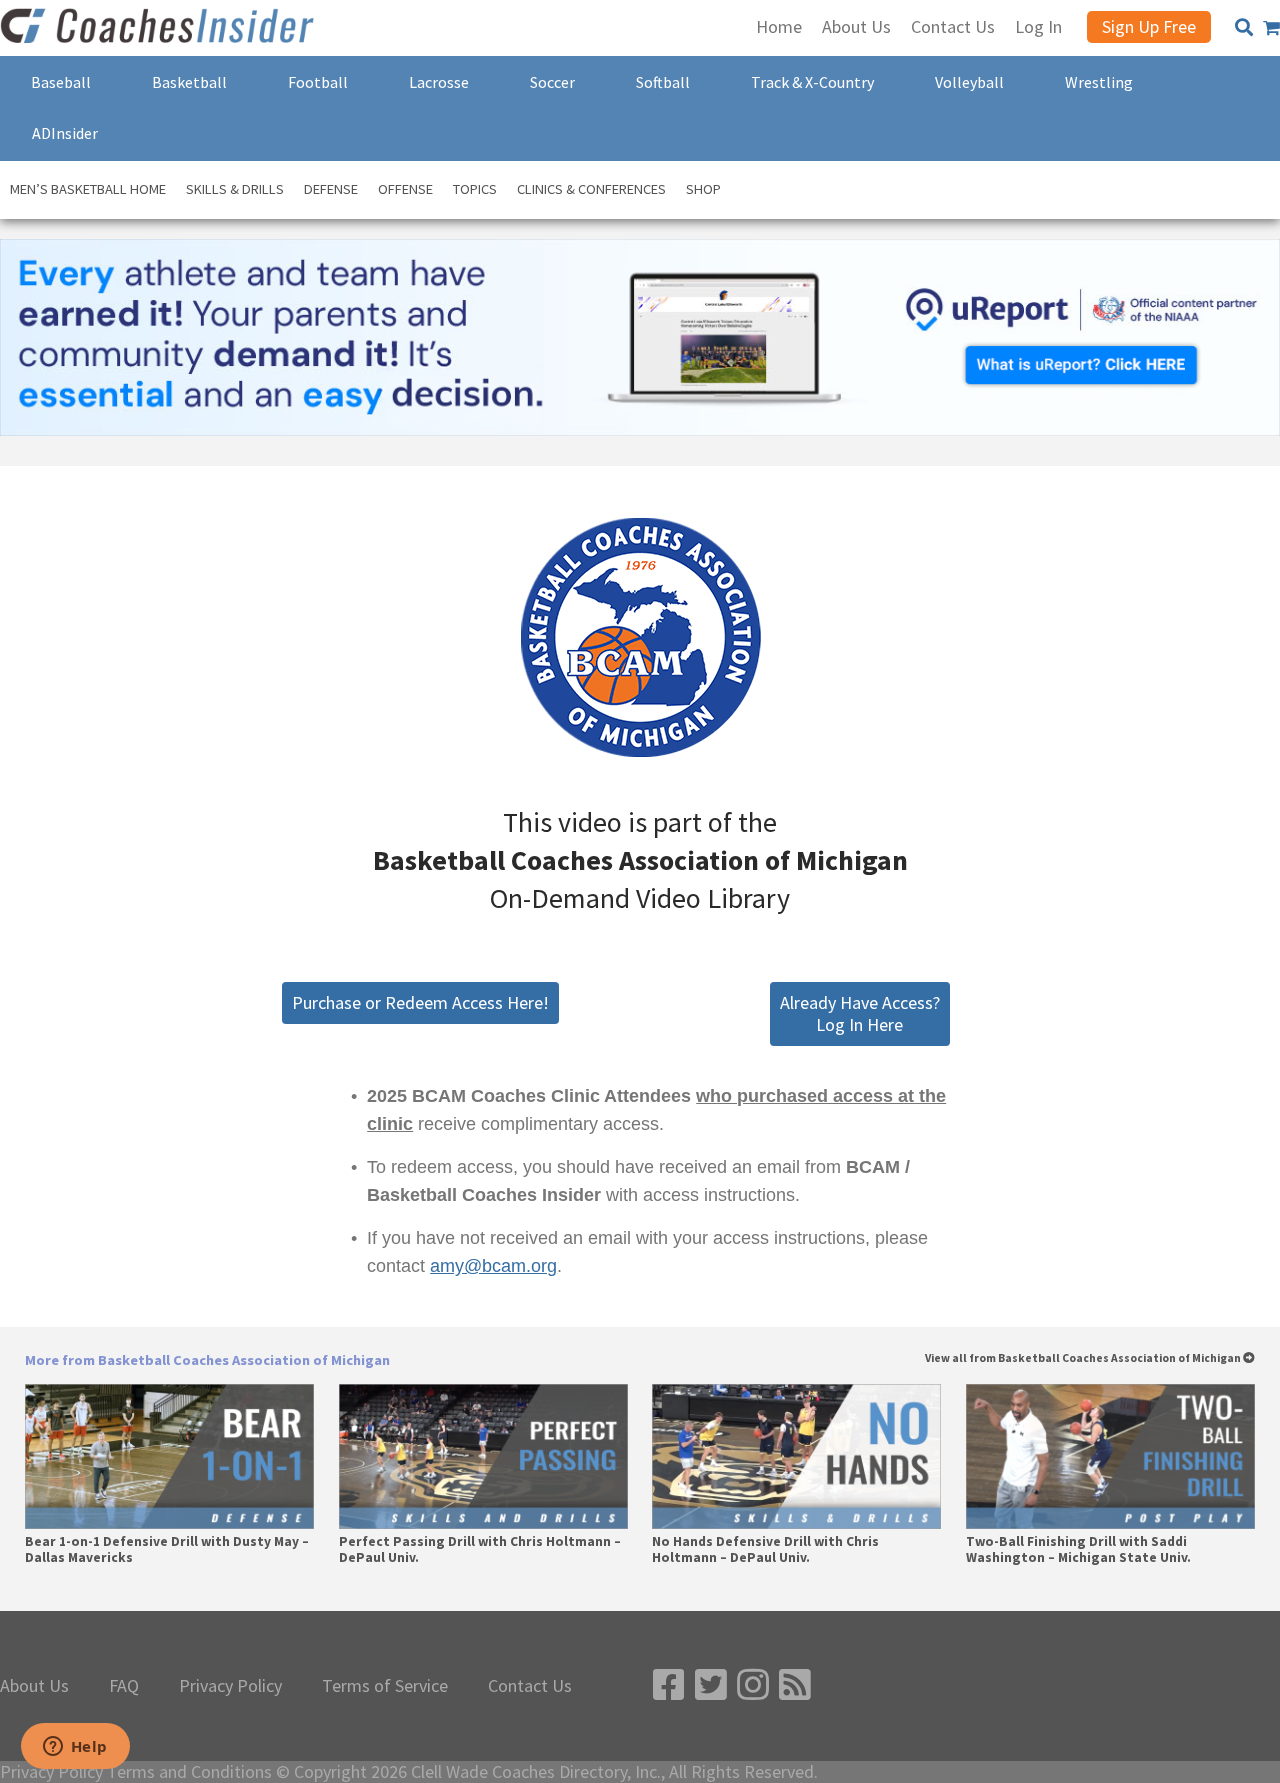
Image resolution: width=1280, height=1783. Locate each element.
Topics (475, 189)
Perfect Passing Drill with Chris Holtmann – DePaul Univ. (480, 1550)
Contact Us (530, 1686)
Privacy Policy (230, 1686)
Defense (331, 189)
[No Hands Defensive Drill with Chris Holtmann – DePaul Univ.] (796, 1456)
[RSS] (795, 1685)
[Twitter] (711, 1685)
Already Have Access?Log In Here (860, 1013)
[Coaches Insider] (160, 28)
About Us (34, 1686)
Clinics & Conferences (591, 189)
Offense (405, 189)
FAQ (124, 1686)
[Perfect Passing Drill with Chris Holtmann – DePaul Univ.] (483, 1456)
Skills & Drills (235, 189)
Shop (703, 189)
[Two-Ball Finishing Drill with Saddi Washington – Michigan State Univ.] (1110, 1456)
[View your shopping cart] (1271, 28)
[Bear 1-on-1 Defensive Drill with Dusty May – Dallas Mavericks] (169, 1456)
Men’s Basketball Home (88, 189)
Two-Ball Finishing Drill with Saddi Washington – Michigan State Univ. (1078, 1550)
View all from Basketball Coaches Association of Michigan (1084, 1358)
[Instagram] (753, 1685)
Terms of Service (385, 1686)
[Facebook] (669, 1685)
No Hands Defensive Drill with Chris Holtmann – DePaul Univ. (765, 1550)
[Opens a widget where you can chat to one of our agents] (75, 1748)
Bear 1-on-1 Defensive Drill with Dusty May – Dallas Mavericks (167, 1550)
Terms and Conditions (189, 1772)
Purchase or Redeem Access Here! (420, 1002)
